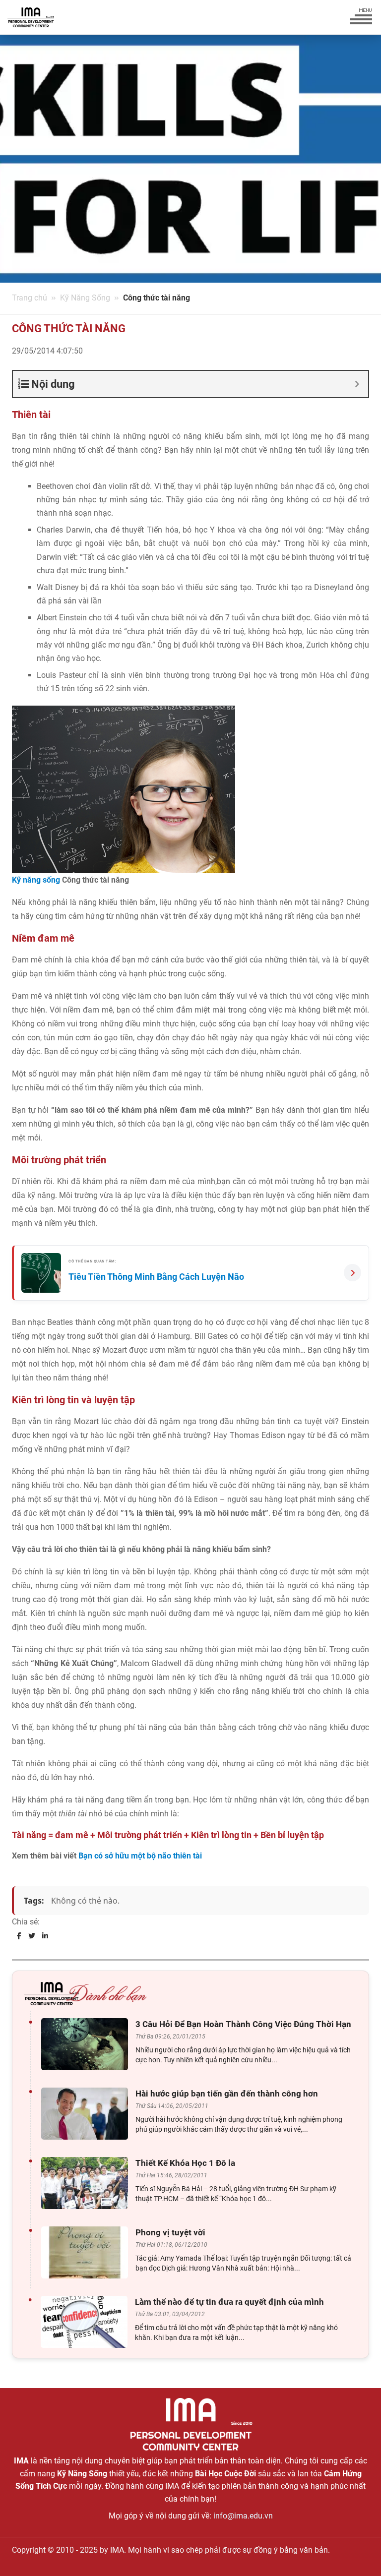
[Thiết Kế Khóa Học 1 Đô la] (87, 2183)
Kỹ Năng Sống (85, 298)
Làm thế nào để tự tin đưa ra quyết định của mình (229, 2302)
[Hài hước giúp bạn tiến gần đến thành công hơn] (87, 2114)
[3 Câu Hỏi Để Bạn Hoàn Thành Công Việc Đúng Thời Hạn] (87, 2044)
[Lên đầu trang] (357, 2551)
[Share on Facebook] (19, 1936)
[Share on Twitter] (32, 1936)
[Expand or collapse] (357, 384)
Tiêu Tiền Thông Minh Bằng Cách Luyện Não (156, 1277)
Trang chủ (30, 298)
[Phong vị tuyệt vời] (87, 2252)
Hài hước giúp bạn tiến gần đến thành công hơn (227, 2094)
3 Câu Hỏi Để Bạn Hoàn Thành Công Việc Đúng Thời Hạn (243, 2024)
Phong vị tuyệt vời (170, 2232)
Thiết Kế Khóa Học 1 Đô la (185, 2163)
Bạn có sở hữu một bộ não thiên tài (140, 1856)
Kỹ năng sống (36, 880)
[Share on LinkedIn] (45, 1936)
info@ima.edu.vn (243, 2516)
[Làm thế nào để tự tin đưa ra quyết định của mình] (87, 2322)
